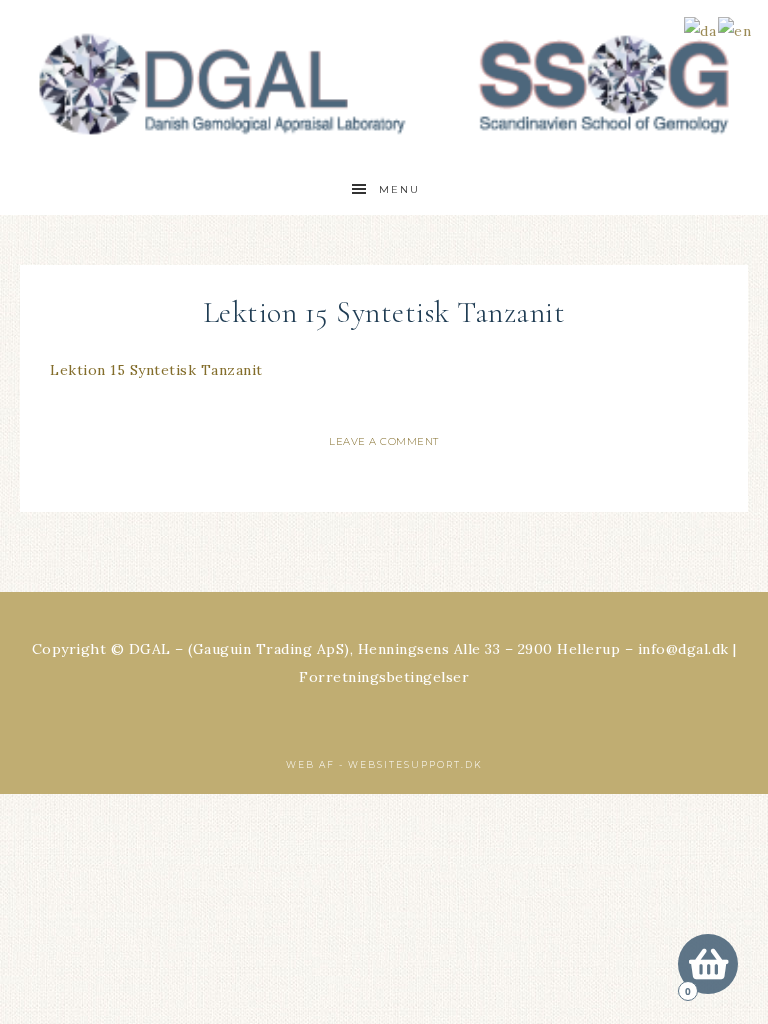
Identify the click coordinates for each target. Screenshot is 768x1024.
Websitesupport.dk (415, 764)
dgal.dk (383, 82)
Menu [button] (399, 189)
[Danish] (701, 29)
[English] (735, 29)
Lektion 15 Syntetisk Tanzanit (156, 370)
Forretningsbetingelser (384, 677)
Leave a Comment (384, 441)
